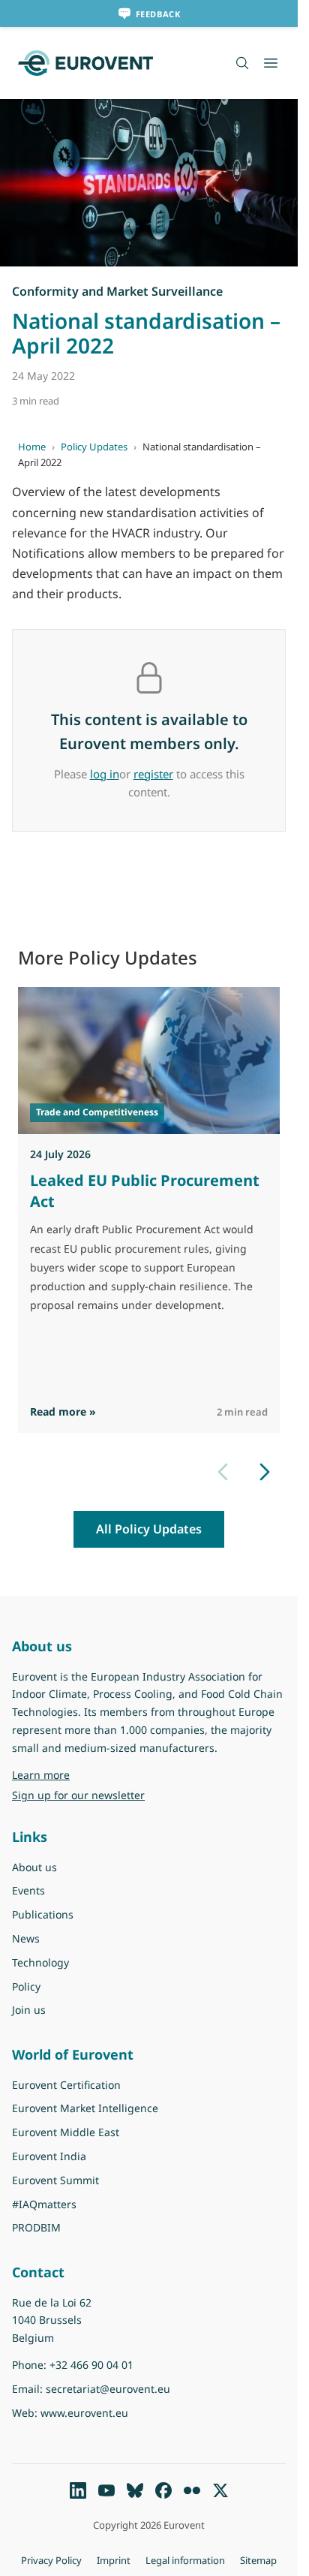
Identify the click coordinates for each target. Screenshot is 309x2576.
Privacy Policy (51, 2560)
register (153, 774)
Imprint (114, 2560)
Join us (29, 2010)
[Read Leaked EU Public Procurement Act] (149, 1061)
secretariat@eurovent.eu (108, 2389)
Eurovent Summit (55, 2180)
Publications (43, 1914)
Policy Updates (94, 447)
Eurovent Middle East (66, 2132)
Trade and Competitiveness (97, 1112)
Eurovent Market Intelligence (85, 2108)
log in (105, 774)
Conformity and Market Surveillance (117, 291)
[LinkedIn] (78, 2490)
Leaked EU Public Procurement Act (145, 1191)
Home (32, 447)
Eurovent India (49, 2156)
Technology (40, 1962)
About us (34, 1867)
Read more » (63, 1411)
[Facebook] (163, 2490)
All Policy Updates (149, 1529)
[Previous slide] (223, 1472)
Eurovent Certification (66, 2085)
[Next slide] (265, 1472)
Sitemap (258, 2560)
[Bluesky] (135, 2490)
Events (28, 1890)
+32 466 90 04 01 (91, 2365)
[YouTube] (106, 2490)
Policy (26, 1986)
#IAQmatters (44, 2204)
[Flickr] (192, 2490)
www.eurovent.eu (84, 2413)
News (26, 1938)
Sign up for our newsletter (78, 1795)
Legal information (185, 2560)
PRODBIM (36, 2227)
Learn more (79, 1774)
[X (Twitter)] (220, 2490)
